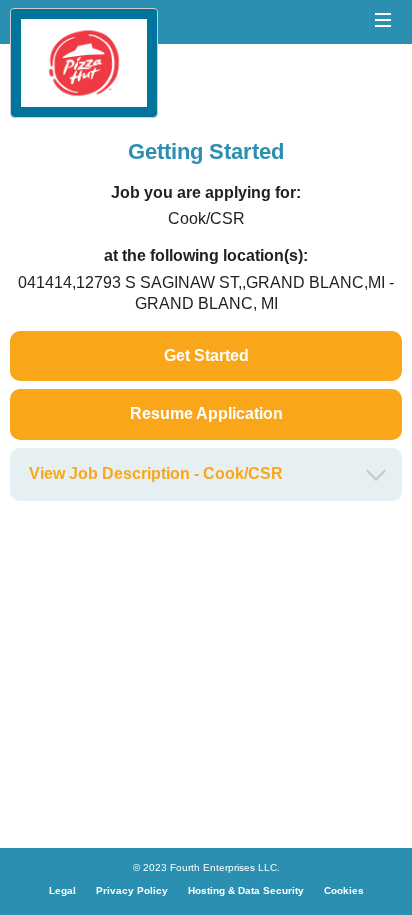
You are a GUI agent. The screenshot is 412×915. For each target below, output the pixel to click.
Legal (62, 890)
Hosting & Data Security (246, 890)
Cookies (344, 890)
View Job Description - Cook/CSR (156, 473)
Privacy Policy (132, 890)
